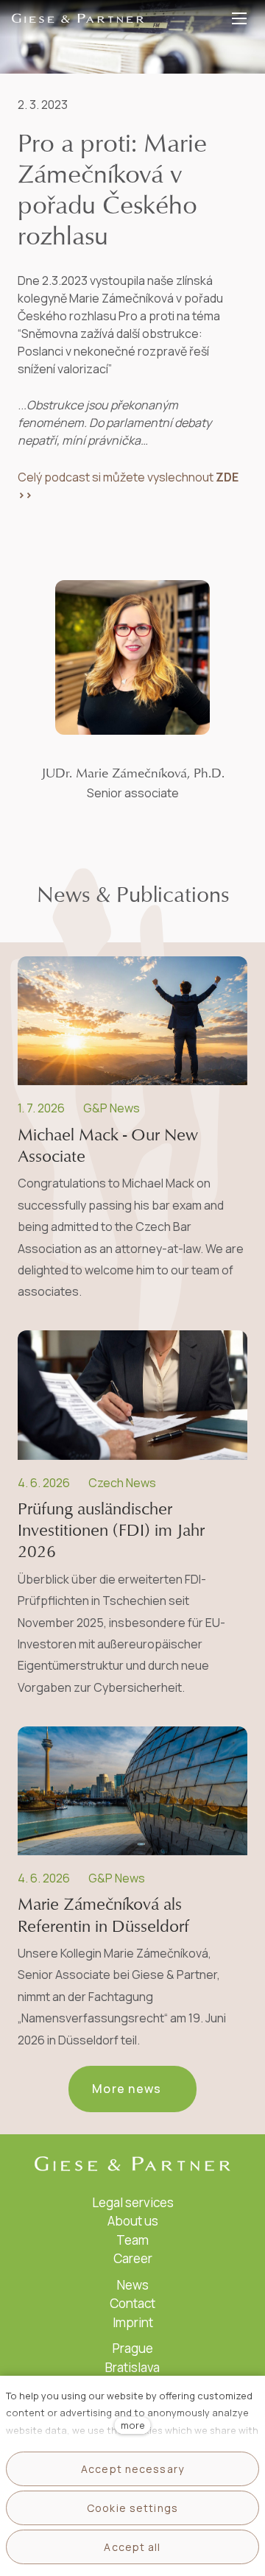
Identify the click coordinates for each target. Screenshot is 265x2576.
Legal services (133, 2202)
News (133, 2285)
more (133, 2425)
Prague (133, 2348)
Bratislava (132, 2367)
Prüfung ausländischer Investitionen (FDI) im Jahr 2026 (111, 1531)
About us (133, 2221)
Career (133, 2258)
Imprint (133, 2322)
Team (132, 2240)
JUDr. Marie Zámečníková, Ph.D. (133, 773)
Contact (132, 2303)
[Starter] (78, 18)
